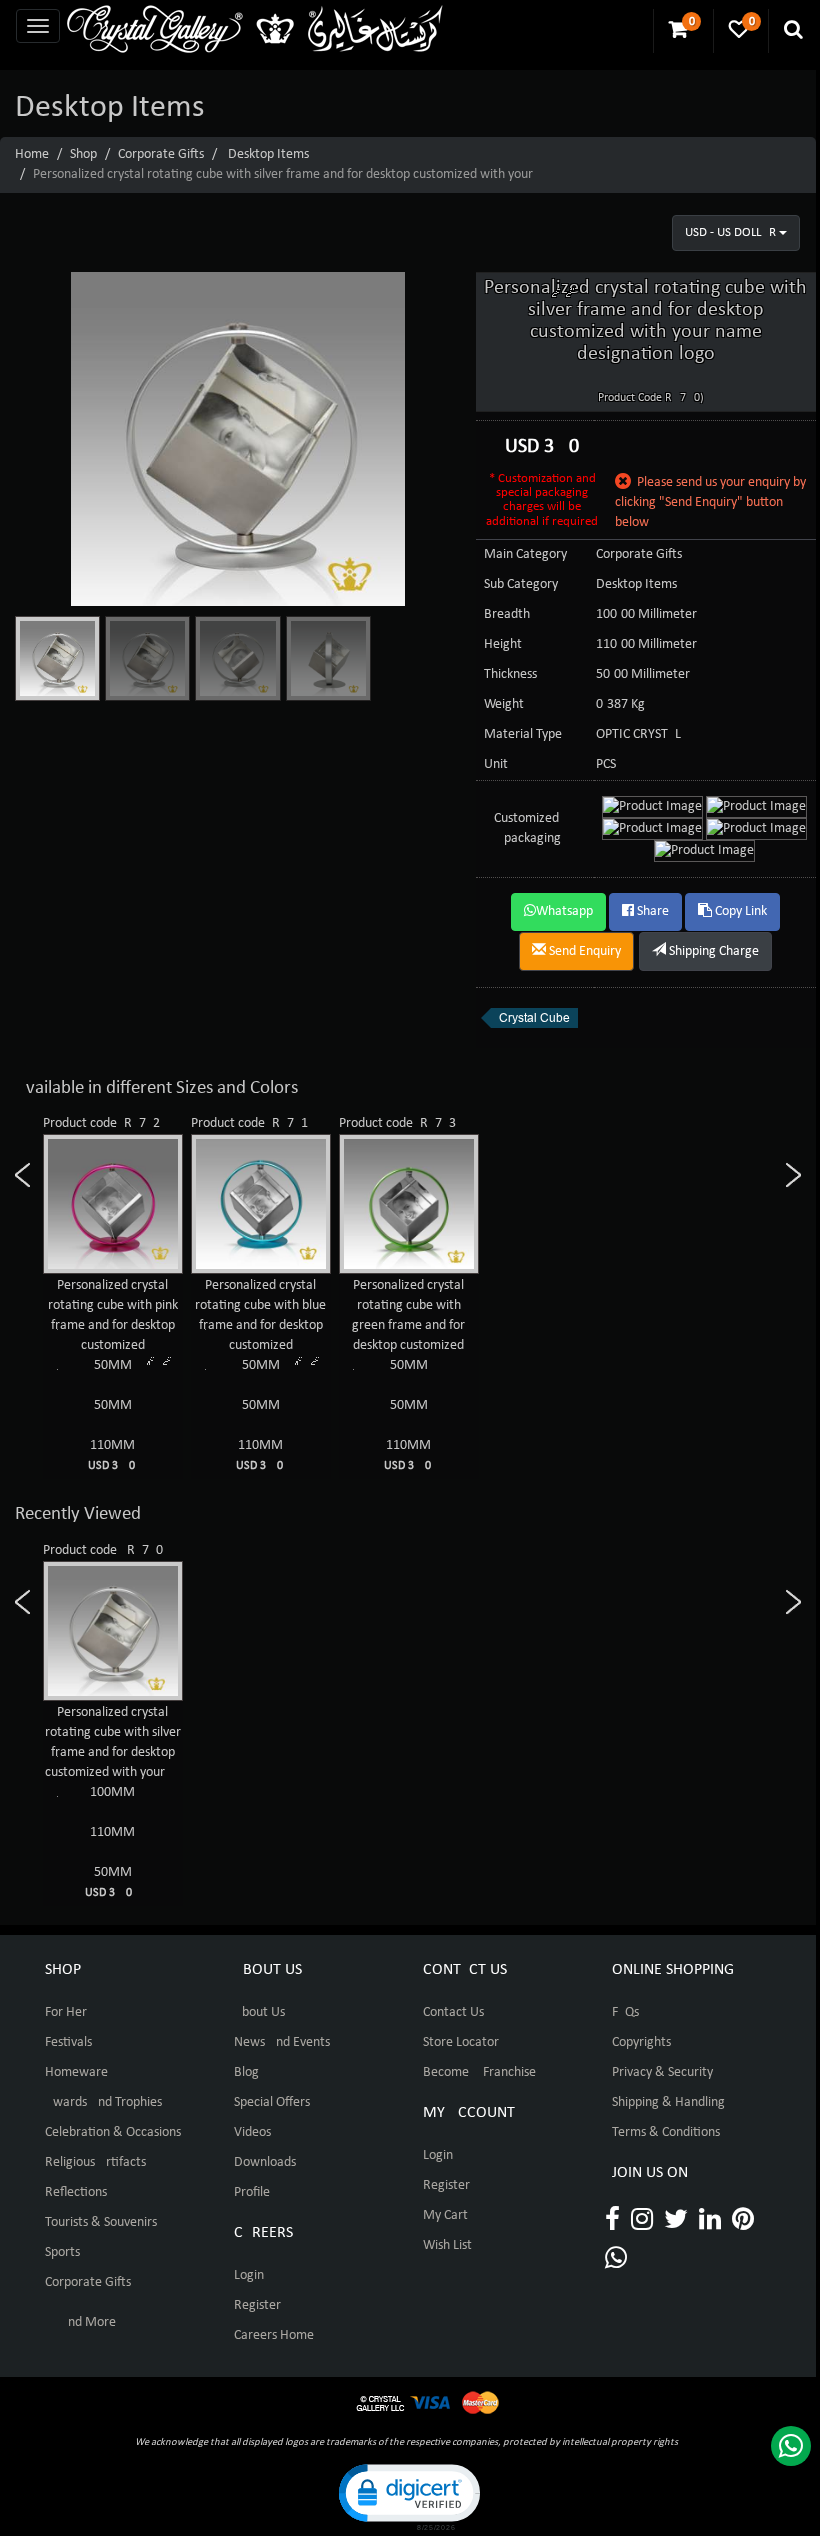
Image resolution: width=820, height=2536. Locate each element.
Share (651, 911)
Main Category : (529, 554)
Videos (252, 2132)
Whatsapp (564, 911)
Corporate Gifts (161, 154)
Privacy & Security (662, 2072)
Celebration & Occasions (113, 2132)
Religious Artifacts (95, 2162)
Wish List (447, 2245)
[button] (408, 2495)
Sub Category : (524, 584)
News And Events (282, 2042)
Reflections (76, 2192)
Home (32, 154)
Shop (83, 154)
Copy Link (739, 911)
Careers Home (274, 2335)
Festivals (68, 2042)
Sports (62, 2252)
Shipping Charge (712, 951)
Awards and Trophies (103, 2102)
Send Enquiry (583, 951)
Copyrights (641, 2042)
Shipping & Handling (668, 2102)
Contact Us (453, 2012)
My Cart (445, 2215)
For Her (66, 2012)
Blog (246, 2072)
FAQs (625, 2012)
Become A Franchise (479, 2072)
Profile (252, 2192)
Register (257, 2305)
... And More (80, 2322)
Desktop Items (268, 154)
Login (249, 2275)
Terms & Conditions (666, 2132)
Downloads (265, 2162)
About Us (259, 2012)
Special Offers (272, 2102)
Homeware (76, 2072)
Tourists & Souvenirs (101, 2222)
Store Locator (461, 2042)
